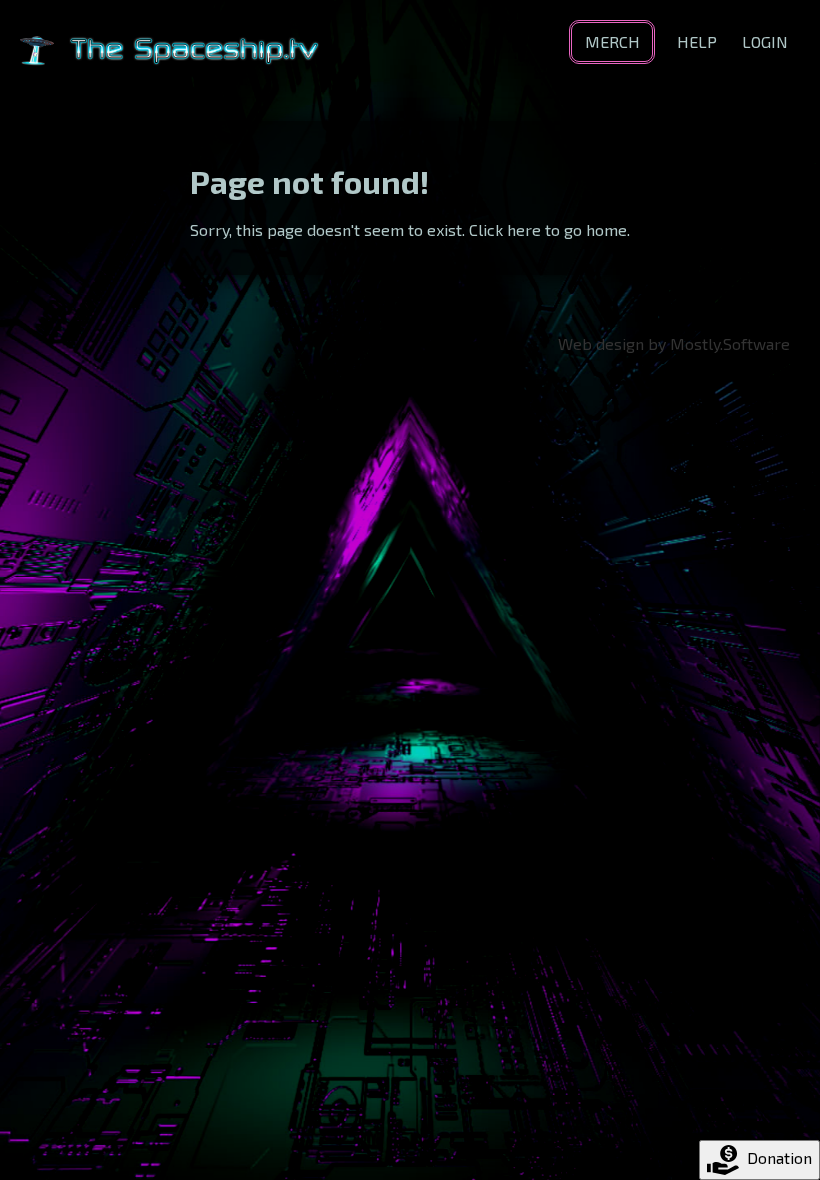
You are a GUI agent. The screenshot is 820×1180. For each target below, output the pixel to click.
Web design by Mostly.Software (674, 343)
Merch (612, 41)
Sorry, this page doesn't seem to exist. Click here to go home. (410, 229)
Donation (779, 1157)
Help (697, 41)
